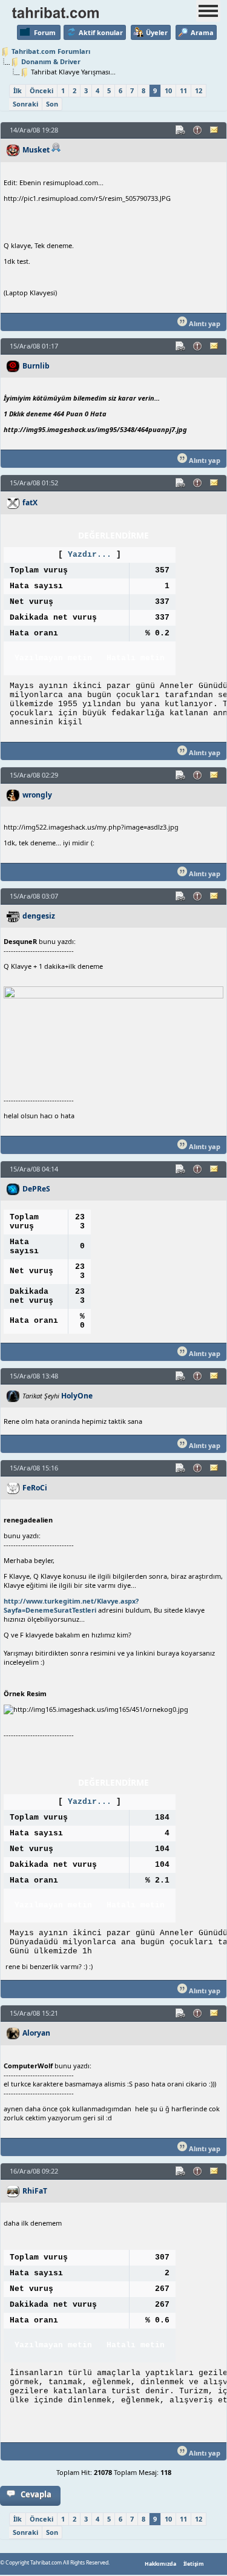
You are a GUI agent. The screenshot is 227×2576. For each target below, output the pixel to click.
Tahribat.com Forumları (51, 51)
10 (168, 90)
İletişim (194, 2564)
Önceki (41, 90)
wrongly (37, 795)
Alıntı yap (204, 323)
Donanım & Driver (51, 61)
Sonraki (25, 104)
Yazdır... (90, 555)
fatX (30, 503)
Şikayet (198, 130)
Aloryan (36, 2033)
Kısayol (181, 130)
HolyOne (77, 1396)
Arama (202, 32)
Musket (36, 150)
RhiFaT (35, 2191)
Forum (45, 32)
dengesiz (39, 916)
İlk (18, 90)
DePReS (36, 1189)
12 (199, 90)
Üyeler (157, 32)
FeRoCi (35, 1488)
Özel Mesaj (215, 130)
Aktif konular (101, 32)
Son (52, 104)
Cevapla (36, 2494)
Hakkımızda (160, 2564)
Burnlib (36, 366)
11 (183, 90)
